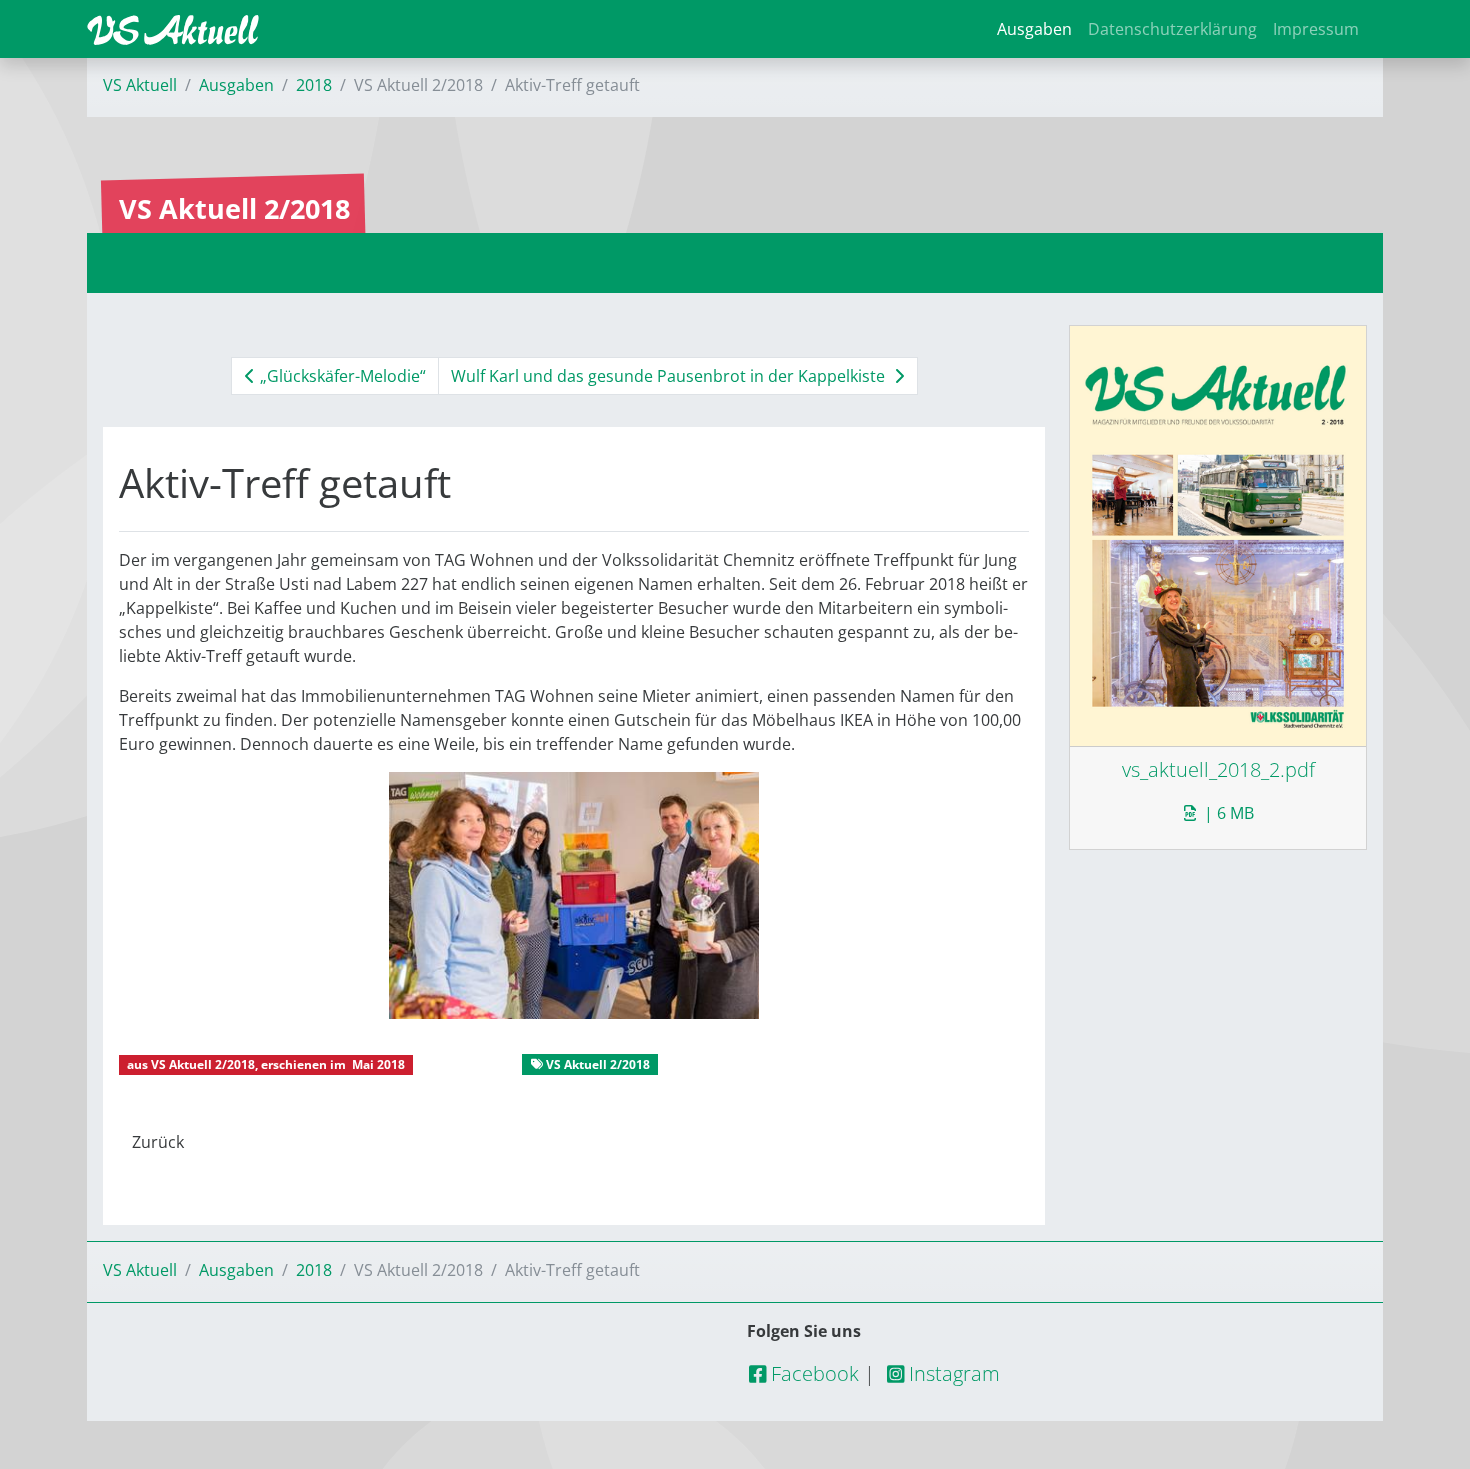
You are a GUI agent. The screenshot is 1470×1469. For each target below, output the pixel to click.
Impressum (1316, 29)
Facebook (812, 1373)
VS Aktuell (140, 85)
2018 (314, 85)
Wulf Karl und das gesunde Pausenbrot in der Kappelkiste (670, 376)
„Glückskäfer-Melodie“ (341, 376)
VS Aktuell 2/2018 (203, 1064)
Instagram (952, 1373)
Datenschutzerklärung (1172, 29)
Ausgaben (1034, 29)
